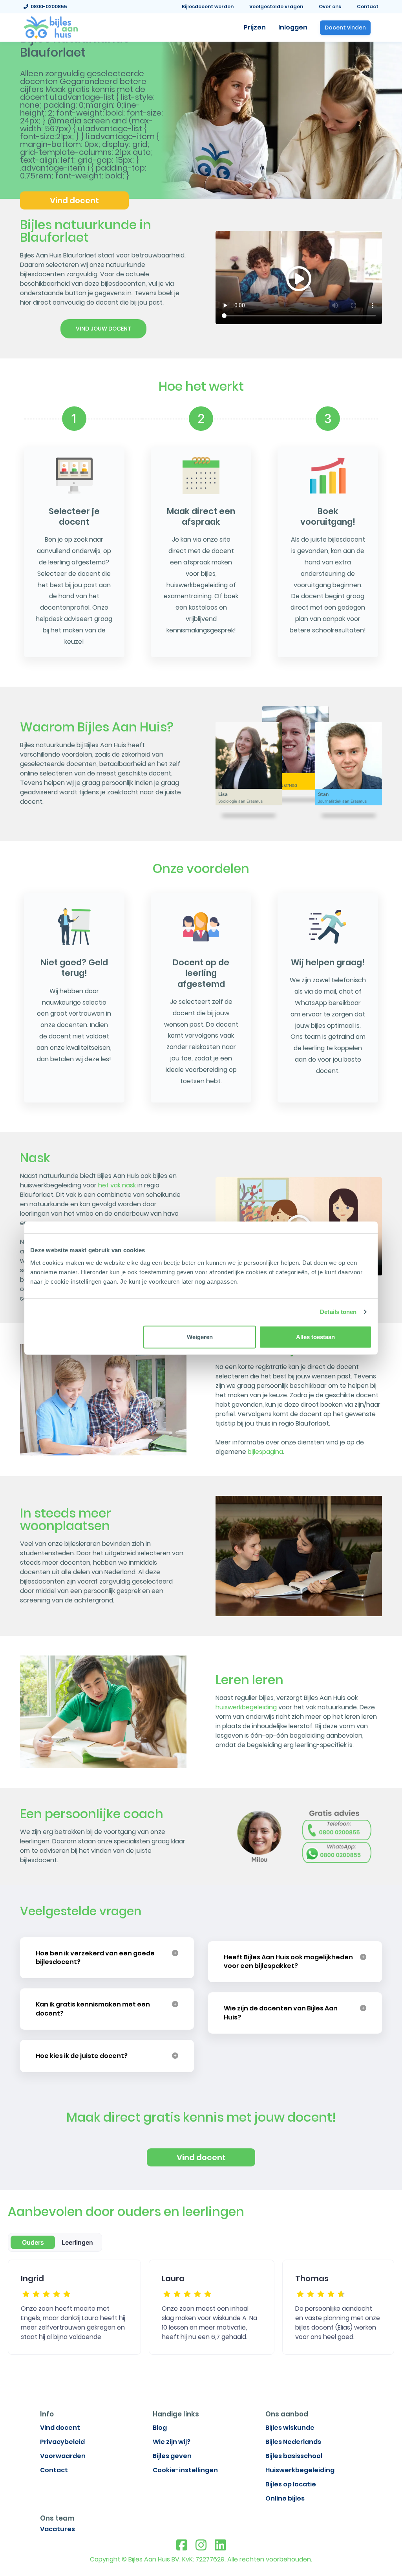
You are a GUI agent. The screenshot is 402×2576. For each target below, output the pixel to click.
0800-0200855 (48, 6)
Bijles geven (172, 2456)
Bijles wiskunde (290, 2428)
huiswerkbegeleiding (246, 1707)
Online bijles (285, 2498)
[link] (51, 27)
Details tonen (338, 1312)
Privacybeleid (62, 2442)
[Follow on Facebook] (182, 2545)
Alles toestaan (315, 1337)
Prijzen (255, 27)
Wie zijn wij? (172, 2442)
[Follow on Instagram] (201, 2545)
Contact (368, 6)
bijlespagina (265, 1452)
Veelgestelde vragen (276, 6)
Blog (160, 2428)
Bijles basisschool (294, 2456)
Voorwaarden (63, 2456)
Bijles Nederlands (293, 2442)
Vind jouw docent (103, 329)
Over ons (330, 6)
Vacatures (58, 2529)
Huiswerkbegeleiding (300, 2470)
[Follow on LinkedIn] (220, 2545)
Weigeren (200, 1337)
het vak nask (117, 1185)
